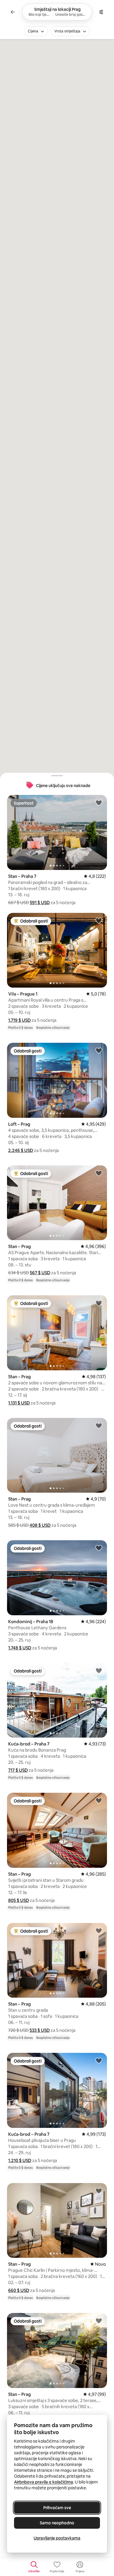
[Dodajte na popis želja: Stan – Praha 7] (99, 803)
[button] (40, 903)
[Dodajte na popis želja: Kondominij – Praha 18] (99, 1548)
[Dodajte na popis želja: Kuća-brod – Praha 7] (99, 1670)
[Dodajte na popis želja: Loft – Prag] (99, 1050)
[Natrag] (13, 12)
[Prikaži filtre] (101, 12)
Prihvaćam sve (57, 2508)
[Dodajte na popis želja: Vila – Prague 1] (99, 920)
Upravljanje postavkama (57, 2538)
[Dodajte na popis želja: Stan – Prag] (99, 1173)
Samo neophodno (57, 2523)
